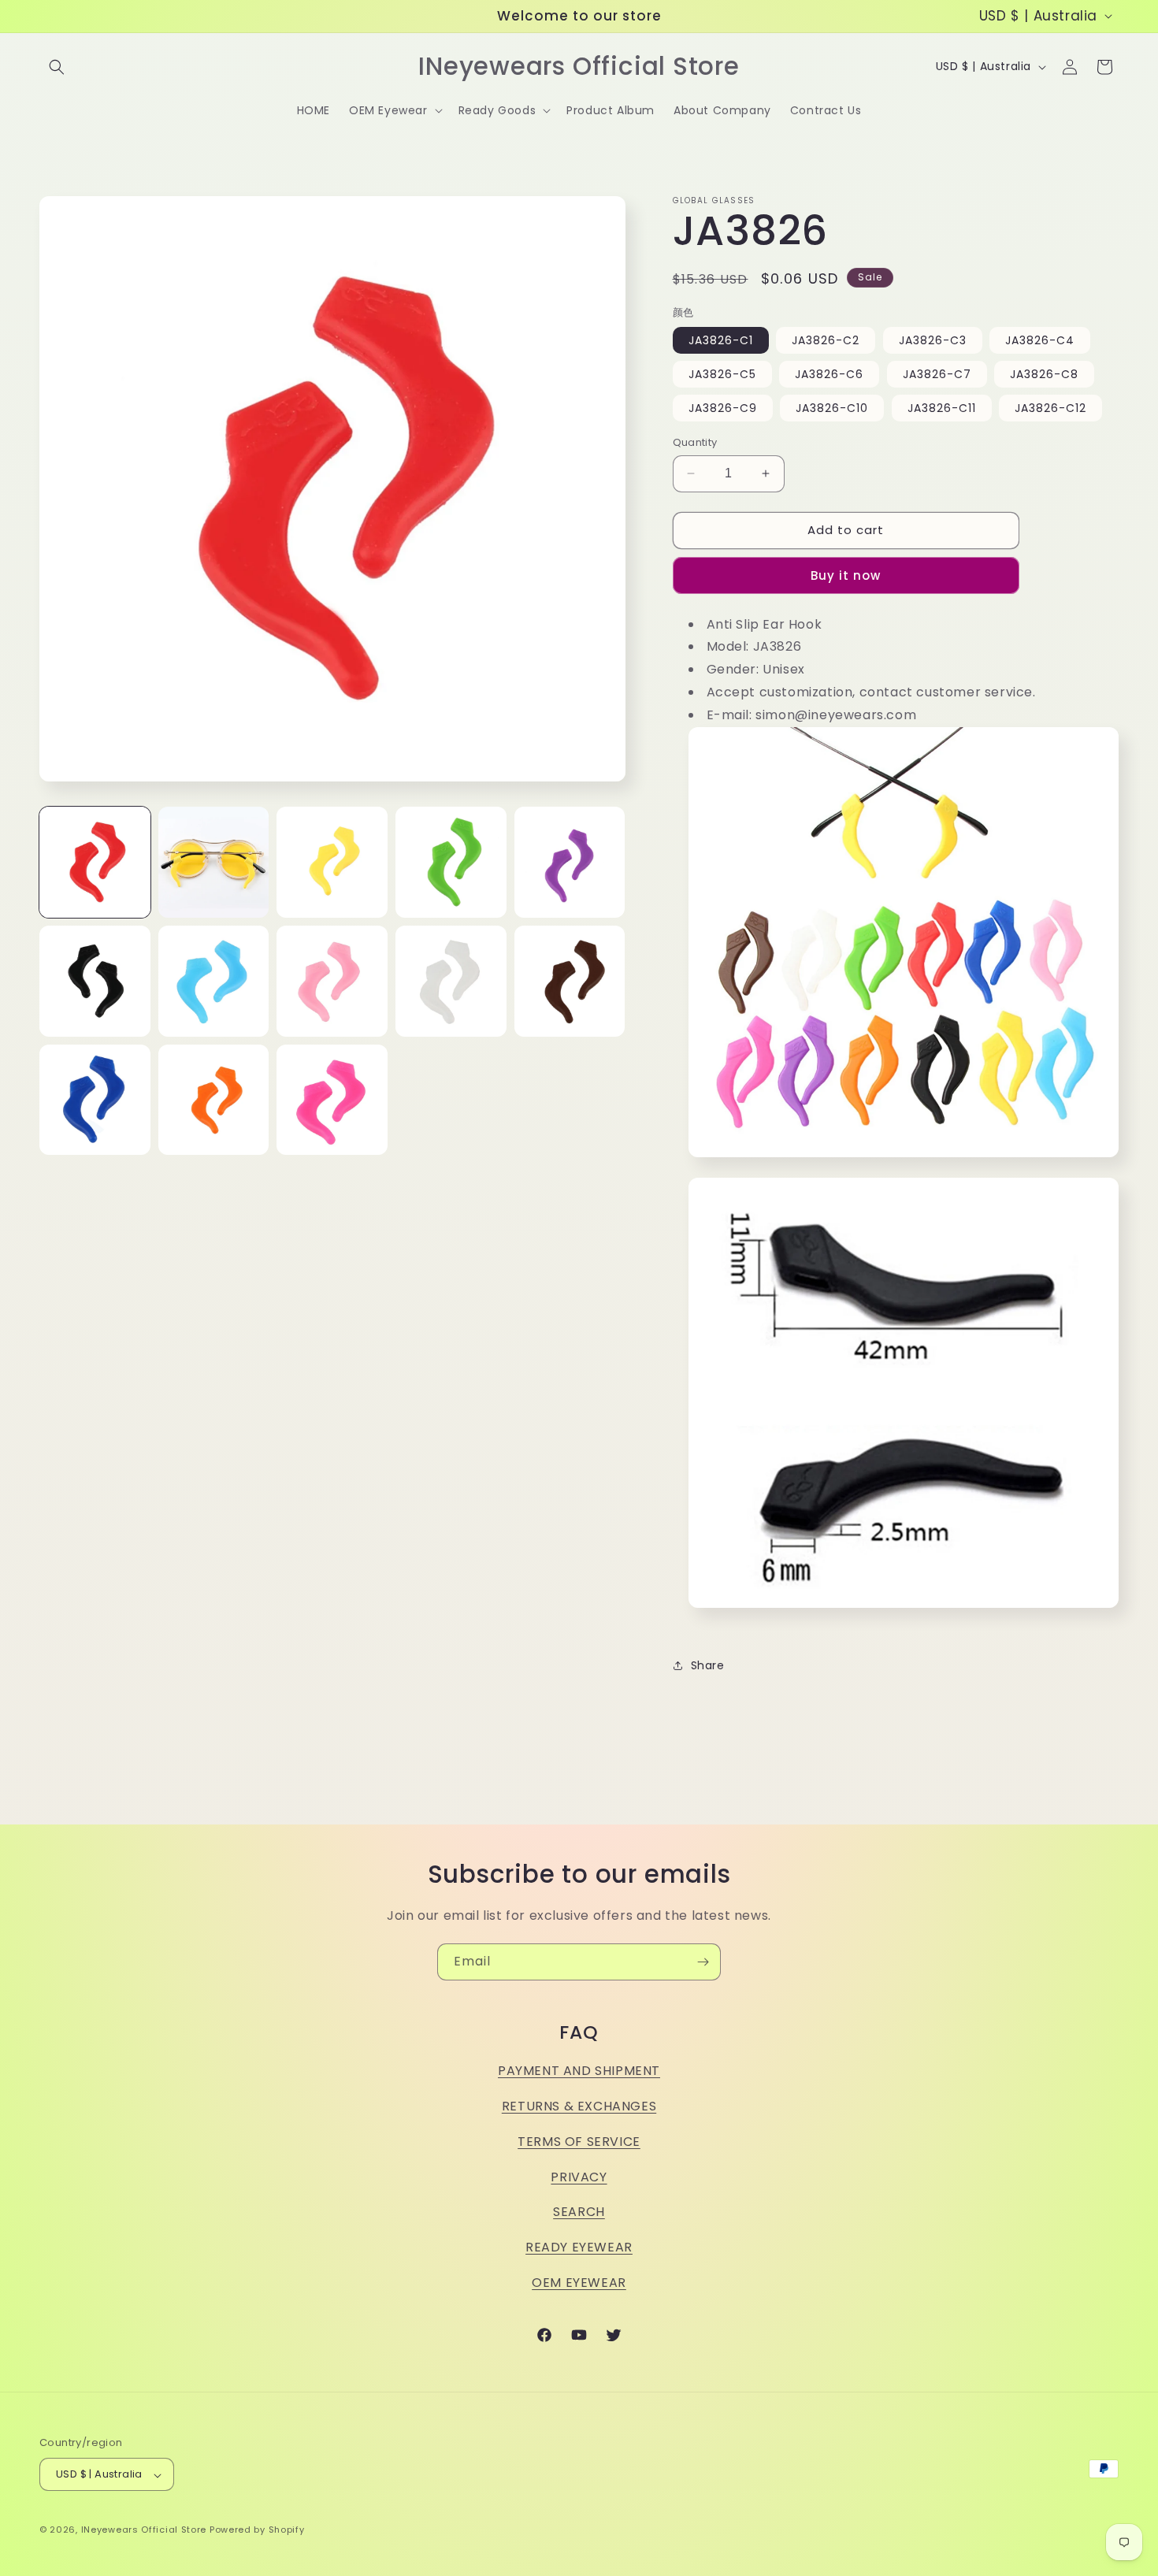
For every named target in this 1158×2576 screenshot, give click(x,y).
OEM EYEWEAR (579, 2282)
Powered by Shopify (257, 2530)
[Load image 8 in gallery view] (332, 981)
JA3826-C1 (721, 340)
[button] (57, 67)
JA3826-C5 (722, 374)
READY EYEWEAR (579, 2247)
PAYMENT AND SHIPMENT (579, 2071)
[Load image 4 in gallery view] (451, 862)
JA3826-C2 (826, 340)
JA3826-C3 (933, 340)
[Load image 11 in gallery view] (95, 1100)
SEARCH (579, 2212)
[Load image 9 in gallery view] (451, 981)
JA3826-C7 (937, 374)
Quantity (695, 442)
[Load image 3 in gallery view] (332, 862)
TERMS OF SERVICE (579, 2141)
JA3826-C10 (832, 408)
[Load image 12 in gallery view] (214, 1100)
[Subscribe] (703, 1962)
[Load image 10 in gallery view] (570, 981)
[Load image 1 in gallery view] (95, 862)
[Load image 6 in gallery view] (95, 981)
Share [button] (708, 1665)
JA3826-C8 (1044, 374)
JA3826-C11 (942, 408)
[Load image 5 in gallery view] (570, 862)
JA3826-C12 (1050, 408)
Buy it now (846, 575)
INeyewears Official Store (144, 2530)
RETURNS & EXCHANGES (579, 2105)
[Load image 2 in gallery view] (214, 862)
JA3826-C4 (1040, 340)
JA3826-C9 (723, 408)
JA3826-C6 (829, 374)
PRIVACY (579, 2176)
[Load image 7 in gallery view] (214, 981)
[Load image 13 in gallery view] (332, 1100)
